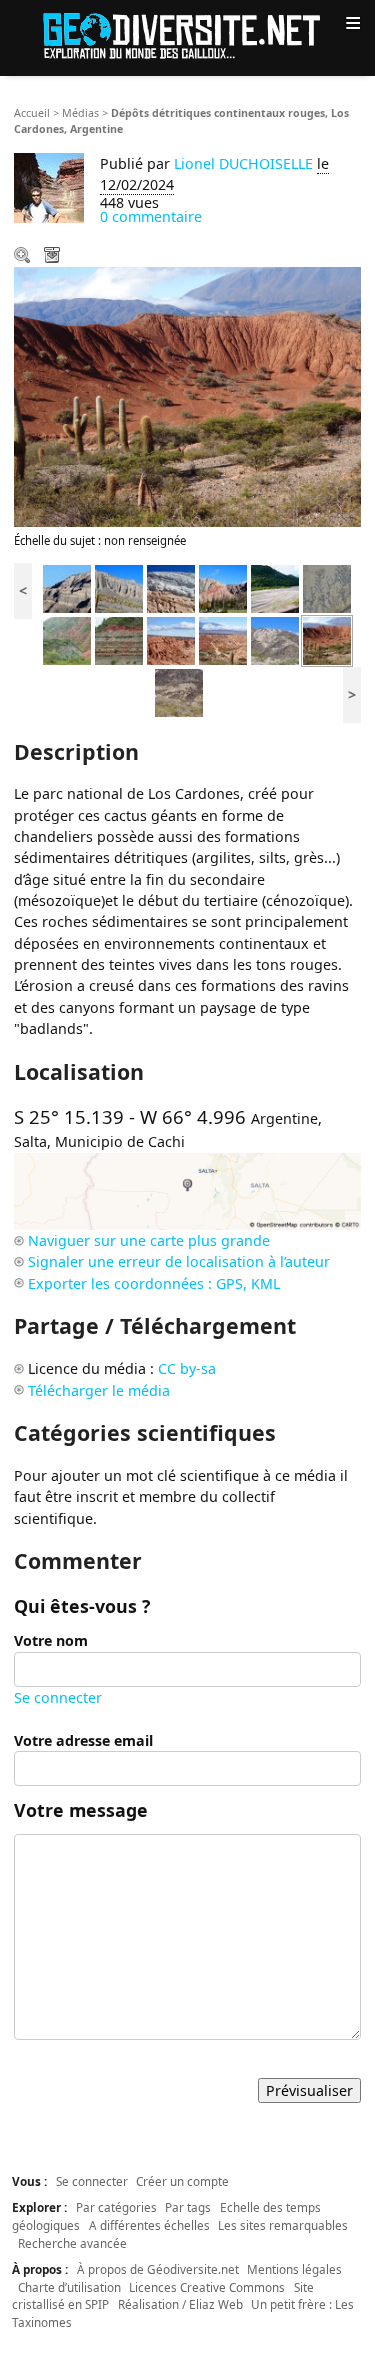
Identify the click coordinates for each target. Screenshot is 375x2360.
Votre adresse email (83, 1740)
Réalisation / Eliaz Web (180, 2304)
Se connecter (58, 1697)
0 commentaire (151, 216)
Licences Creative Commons (207, 2287)
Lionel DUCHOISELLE (243, 163)
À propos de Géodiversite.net (158, 2269)
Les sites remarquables (283, 2225)
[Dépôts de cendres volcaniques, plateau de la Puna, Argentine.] (171, 587)
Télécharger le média (54, 257)
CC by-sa (187, 1368)
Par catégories (116, 2207)
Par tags (188, 2207)
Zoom (24, 257)
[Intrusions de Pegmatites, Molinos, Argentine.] (275, 639)
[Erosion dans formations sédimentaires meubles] (119, 587)
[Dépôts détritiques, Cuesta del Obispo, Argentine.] (67, 639)
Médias (80, 113)
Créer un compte (182, 2181)
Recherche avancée (72, 2243)
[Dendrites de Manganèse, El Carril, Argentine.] (327, 587)
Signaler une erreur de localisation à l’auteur (179, 1261)
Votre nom (51, 1640)
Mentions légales (294, 2269)
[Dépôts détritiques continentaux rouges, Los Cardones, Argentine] (171, 639)
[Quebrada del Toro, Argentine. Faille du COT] (223, 587)
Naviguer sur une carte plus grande (149, 1240)
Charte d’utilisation (69, 2287)
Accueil (32, 113)
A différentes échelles (149, 2225)
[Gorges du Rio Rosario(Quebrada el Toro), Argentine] (67, 587)
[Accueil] (188, 34)
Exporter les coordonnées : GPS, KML (154, 1283)
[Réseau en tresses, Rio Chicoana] (275, 587)
